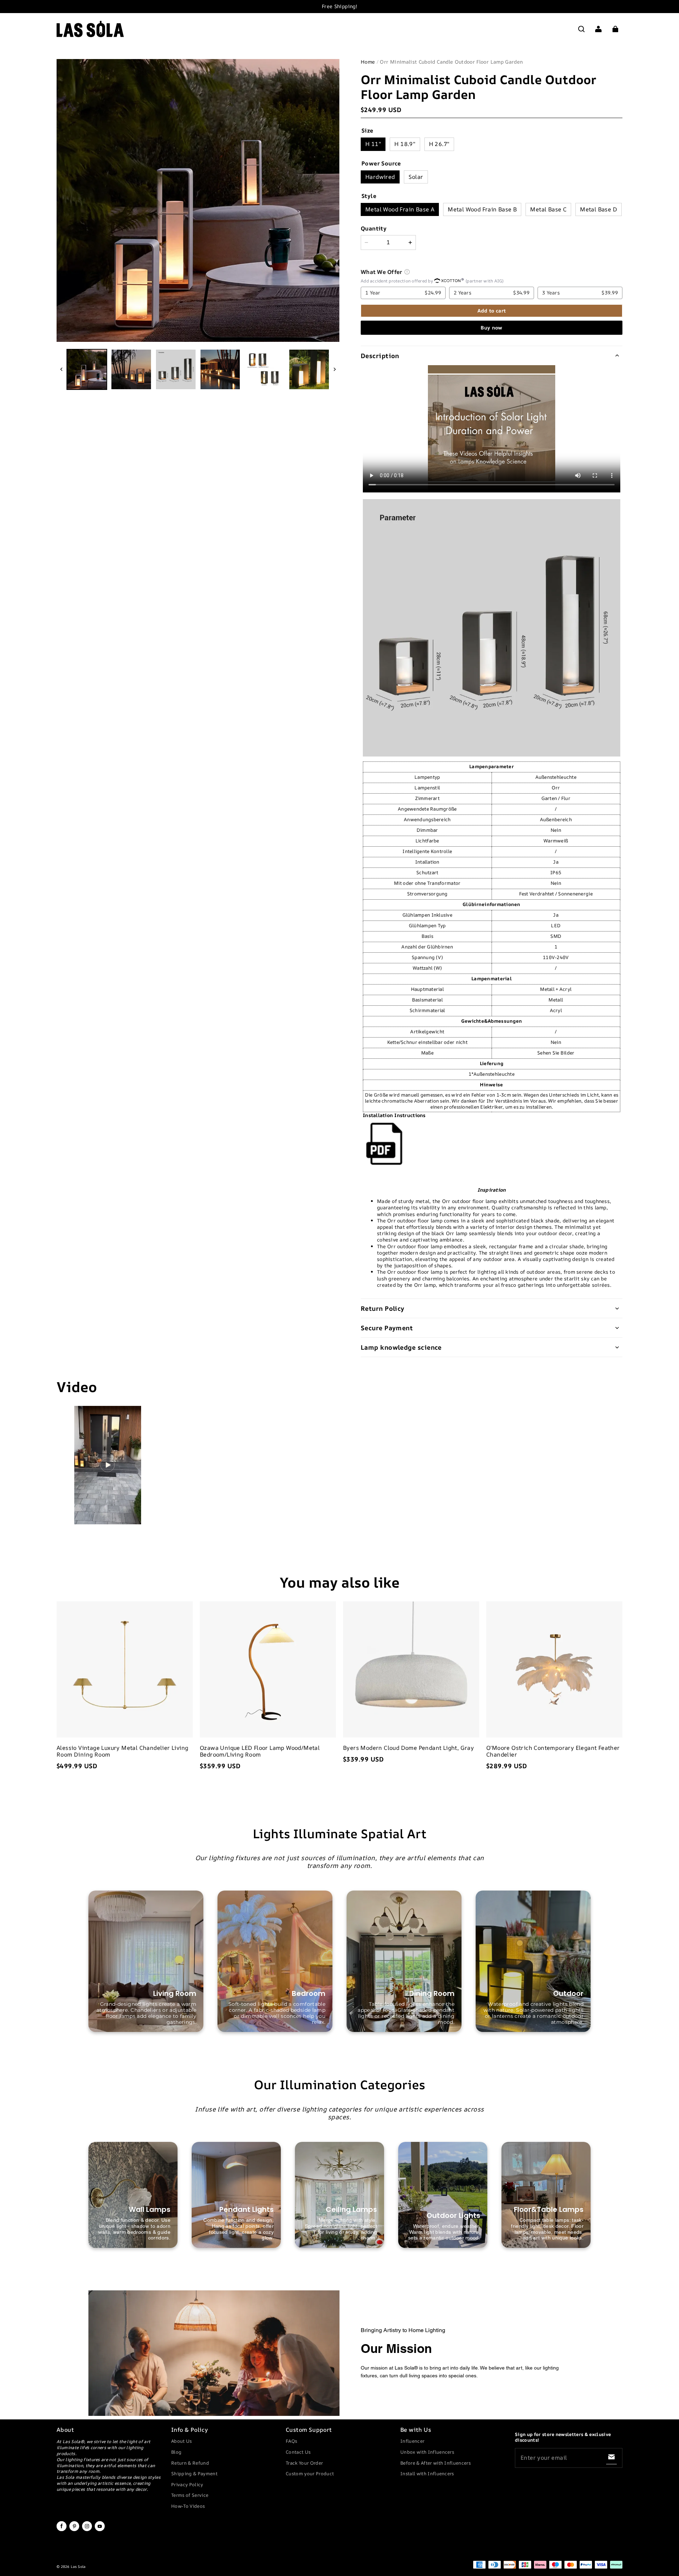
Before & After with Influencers (436, 2463)
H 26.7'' (439, 144)
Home (368, 62)
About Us (182, 2441)
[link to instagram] (87, 2530)
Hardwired (380, 177)
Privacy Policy (187, 2484)
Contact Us (298, 2452)
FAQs (291, 2441)
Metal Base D (599, 209)
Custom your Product (310, 2473)
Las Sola (78, 2566)
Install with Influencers (427, 2473)
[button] (581, 29)
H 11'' (373, 144)
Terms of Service (190, 2495)
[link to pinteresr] (74, 2530)
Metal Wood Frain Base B (482, 209)
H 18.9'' (405, 144)
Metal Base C (548, 209)
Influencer (412, 2441)
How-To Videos (188, 2506)
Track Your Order (304, 2463)
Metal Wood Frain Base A (400, 209)
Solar (416, 177)
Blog (176, 2452)
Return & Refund (190, 2463)
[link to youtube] (100, 2530)
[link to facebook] (62, 2530)
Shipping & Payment (194, 2473)
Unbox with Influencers (427, 2452)
